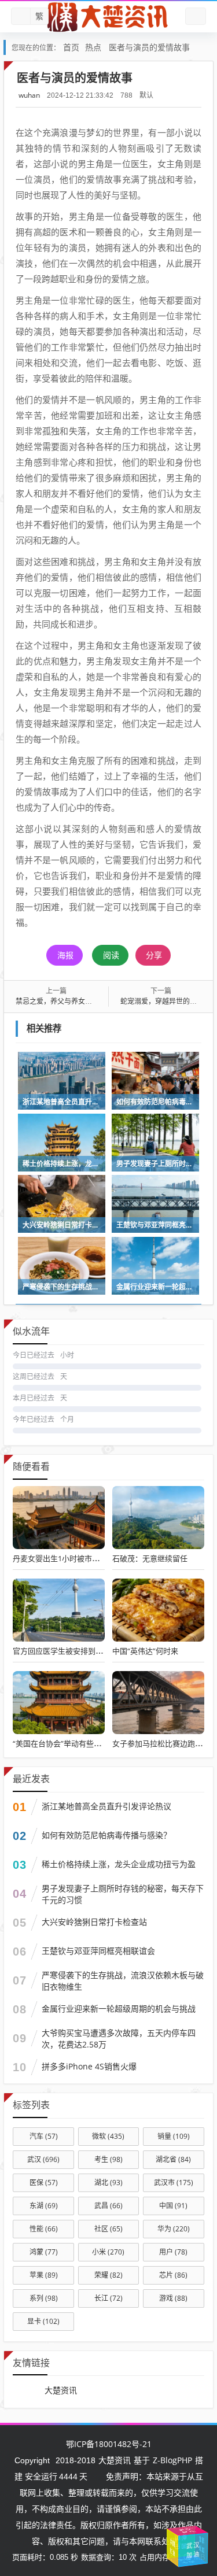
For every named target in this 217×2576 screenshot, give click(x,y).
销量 (174, 2136)
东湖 (44, 2206)
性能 (44, 2229)
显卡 (43, 2321)
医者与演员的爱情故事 (149, 47)
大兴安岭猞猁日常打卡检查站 (94, 1922)
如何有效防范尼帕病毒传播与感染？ (106, 1835)
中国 (173, 2206)
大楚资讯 (61, 2390)
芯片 (173, 2275)
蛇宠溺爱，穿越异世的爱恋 (162, 1001)
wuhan (29, 95)
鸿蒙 (44, 2252)
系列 (44, 2298)
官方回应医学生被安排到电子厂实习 (73, 1651)
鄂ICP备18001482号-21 (109, 2444)
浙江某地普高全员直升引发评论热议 (106, 1806)
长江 (108, 2298)
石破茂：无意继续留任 (150, 1558)
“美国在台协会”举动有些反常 (61, 1743)
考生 (108, 2159)
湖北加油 (203, 2547)
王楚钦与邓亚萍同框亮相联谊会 (98, 1951)
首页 (71, 47)
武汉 (43, 2159)
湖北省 (173, 2159)
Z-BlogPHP (172, 2460)
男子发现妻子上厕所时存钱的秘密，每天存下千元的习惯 (123, 1894)
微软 (108, 2136)
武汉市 (174, 2183)
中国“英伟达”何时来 (145, 1651)
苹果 (44, 2275)
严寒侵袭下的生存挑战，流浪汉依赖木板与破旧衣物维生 (123, 1981)
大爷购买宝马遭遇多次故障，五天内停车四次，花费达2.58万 (119, 2039)
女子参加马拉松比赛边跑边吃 (161, 1743)
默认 (146, 95)
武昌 (108, 2206)
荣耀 (108, 2275)
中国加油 (189, 2542)
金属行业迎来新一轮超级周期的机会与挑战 (119, 2008)
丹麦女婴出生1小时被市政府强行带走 (75, 1558)
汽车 (44, 2136)
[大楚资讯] (109, 17)
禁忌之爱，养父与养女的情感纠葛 (68, 1001)
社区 (108, 2229)
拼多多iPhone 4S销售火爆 (89, 2066)
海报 (65, 955)
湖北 (108, 2183)
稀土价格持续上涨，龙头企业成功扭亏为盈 (119, 1864)
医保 (44, 2183)
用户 (173, 2252)
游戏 (173, 2298)
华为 (174, 2229)
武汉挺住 (188, 2531)
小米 (108, 2252)
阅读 (111, 955)
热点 (93, 47)
